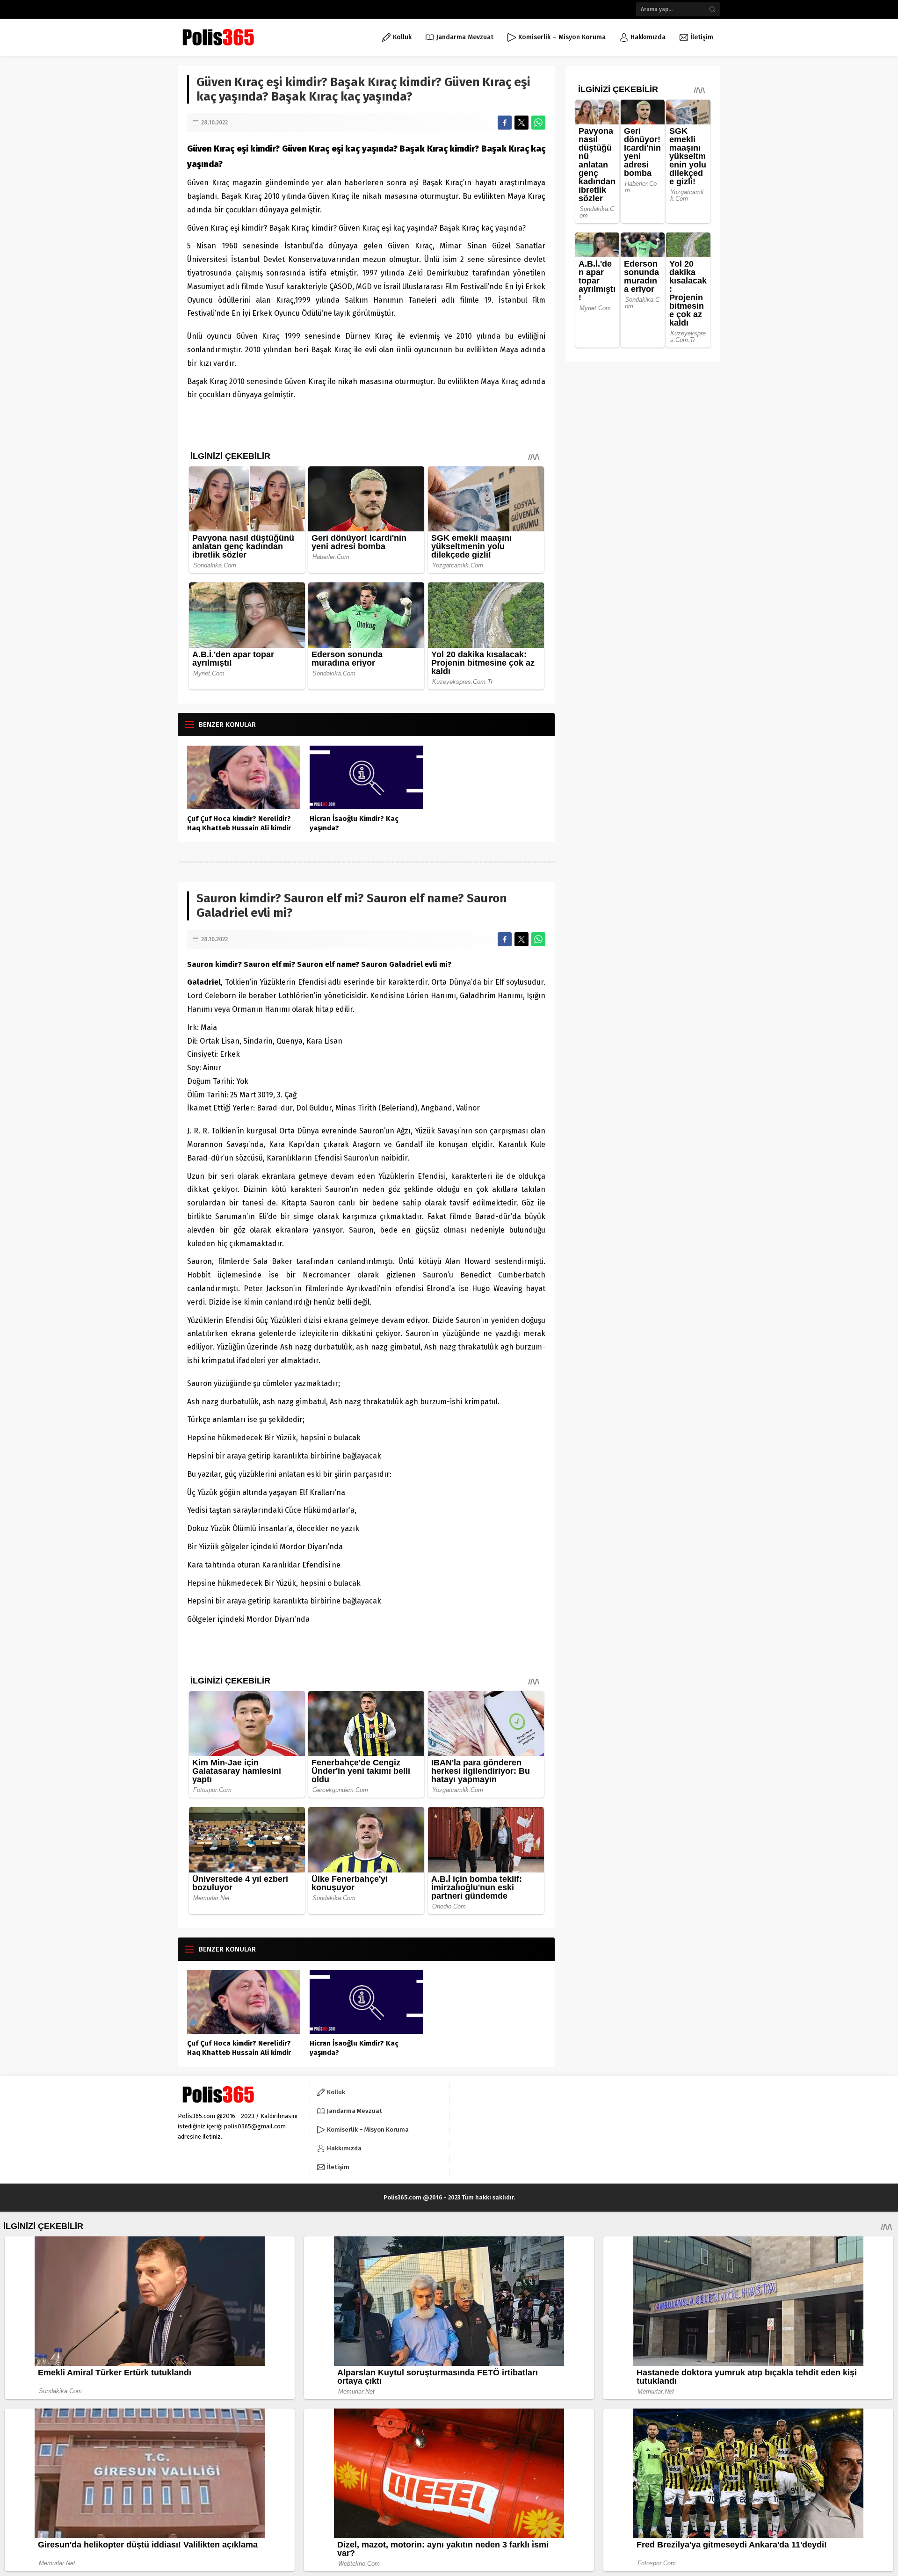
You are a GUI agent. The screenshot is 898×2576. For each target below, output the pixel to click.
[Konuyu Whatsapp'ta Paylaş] (538, 123)
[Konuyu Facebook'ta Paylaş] (505, 123)
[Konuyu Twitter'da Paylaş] (521, 123)
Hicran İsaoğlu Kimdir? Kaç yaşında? (354, 823)
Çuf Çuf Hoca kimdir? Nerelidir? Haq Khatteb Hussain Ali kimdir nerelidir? (239, 828)
